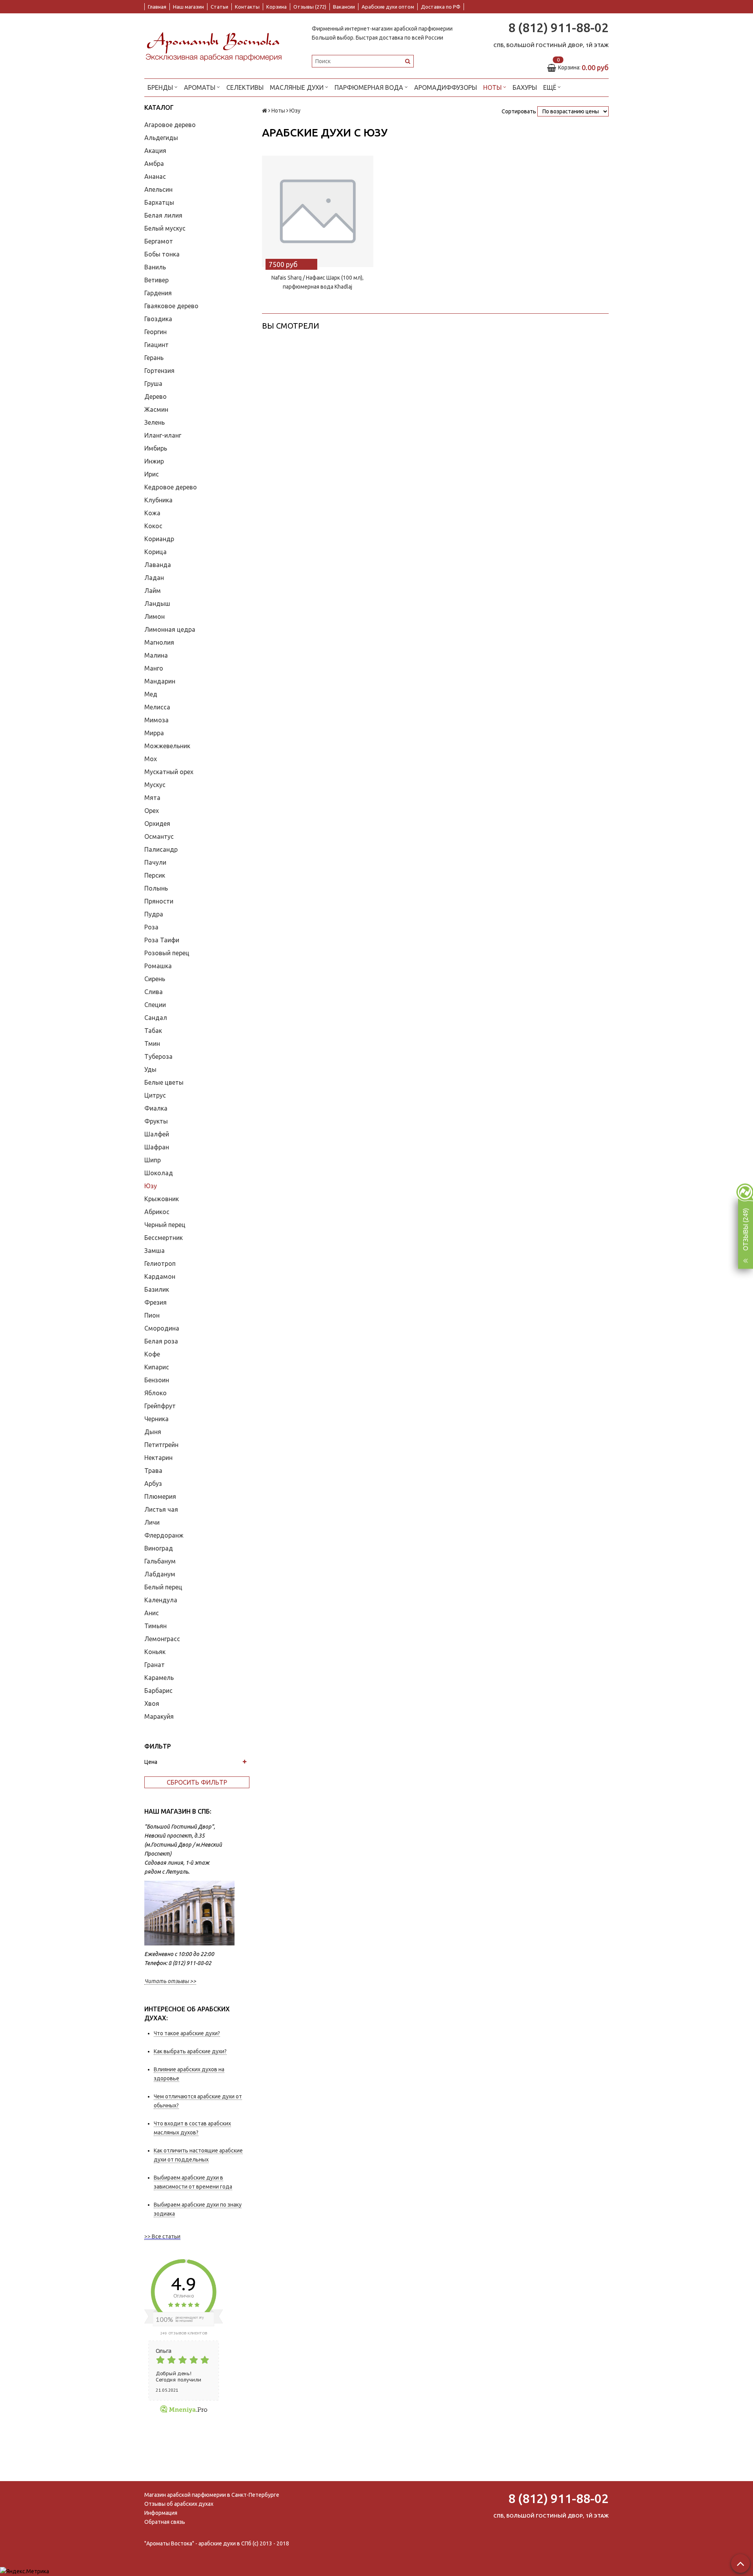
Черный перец (165, 1225)
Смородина (162, 1328)
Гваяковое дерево (171, 306)
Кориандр (159, 539)
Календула (161, 1600)
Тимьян (156, 1626)
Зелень (155, 422)
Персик (155, 875)
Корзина (276, 7)
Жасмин (156, 409)
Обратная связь (165, 2522)
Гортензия (159, 371)
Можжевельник (167, 746)
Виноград (159, 1548)
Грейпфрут (160, 1406)
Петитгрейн (161, 1445)
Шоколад (159, 1173)
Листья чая (161, 1509)
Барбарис (158, 1691)
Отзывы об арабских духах (179, 2504)
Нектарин (158, 1458)
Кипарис (157, 1367)
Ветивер (156, 280)
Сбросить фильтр (197, 1782)
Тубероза (158, 1056)
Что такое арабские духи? (187, 2033)
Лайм (153, 591)
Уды (150, 1069)
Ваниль (155, 267)
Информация (161, 2513)
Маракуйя (159, 1716)
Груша (153, 384)
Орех (152, 811)
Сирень (155, 979)
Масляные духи (297, 87)
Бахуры (525, 87)
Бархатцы (159, 202)
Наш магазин (188, 7)
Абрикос (157, 1212)
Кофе (152, 1354)
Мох (151, 759)
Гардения (158, 293)
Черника (156, 1419)
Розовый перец (167, 953)
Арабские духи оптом (388, 7)
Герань (154, 358)
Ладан (154, 578)
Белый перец (163, 1587)
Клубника (158, 500)
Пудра (154, 914)
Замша (155, 1251)
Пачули (155, 862)
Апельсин (158, 189)
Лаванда (158, 565)
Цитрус (155, 1095)
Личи (152, 1522)
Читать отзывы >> (170, 1981)
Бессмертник (164, 1238)
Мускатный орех (169, 772)
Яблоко (156, 1393)
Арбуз (153, 1483)
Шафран (157, 1147)
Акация (155, 151)
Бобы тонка (162, 254)
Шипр (153, 1160)
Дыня (153, 1432)
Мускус (155, 785)
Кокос (153, 526)
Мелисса (157, 707)
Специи (155, 1005)
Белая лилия (163, 215)
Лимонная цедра (170, 629)
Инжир (154, 461)
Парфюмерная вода (370, 87)
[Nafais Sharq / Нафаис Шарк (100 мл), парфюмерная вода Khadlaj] (318, 211)
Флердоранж (164, 1535)
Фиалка (156, 1108)
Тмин (152, 1043)
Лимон (155, 616)
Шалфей (157, 1134)
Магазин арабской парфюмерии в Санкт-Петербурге (212, 2495)
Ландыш (157, 604)
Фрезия (156, 1302)
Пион (152, 1315)
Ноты (493, 87)
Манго (154, 668)
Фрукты (156, 1121)
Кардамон (160, 1276)
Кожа (152, 513)
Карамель (159, 1678)
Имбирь (156, 448)
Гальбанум (160, 1561)
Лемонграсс (162, 1639)
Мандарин (160, 681)
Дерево (156, 396)
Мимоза (156, 720)
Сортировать (519, 111)
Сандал (156, 1018)
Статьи (219, 7)
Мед (151, 694)
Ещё (550, 87)
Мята (152, 798)
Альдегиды (161, 138)
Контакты (247, 7)
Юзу (151, 1186)
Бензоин (157, 1380)
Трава (153, 1471)
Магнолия (159, 642)
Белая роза (161, 1341)
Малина (156, 655)
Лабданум (160, 1574)
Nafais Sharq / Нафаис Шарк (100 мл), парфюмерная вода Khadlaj (317, 282)
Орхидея (157, 824)
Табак (153, 1031)
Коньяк (155, 1652)
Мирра (154, 733)
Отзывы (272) (310, 7)
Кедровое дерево (171, 487)
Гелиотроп (160, 1263)
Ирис (152, 474)
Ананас (155, 176)
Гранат (155, 1665)
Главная (157, 7)
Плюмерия (160, 1496)
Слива (154, 992)
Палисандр (161, 849)
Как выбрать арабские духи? (190, 2051)
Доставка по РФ (441, 7)
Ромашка (158, 966)
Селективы (245, 87)
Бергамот (159, 241)
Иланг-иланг (163, 435)
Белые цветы (164, 1082)
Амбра (154, 164)
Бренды (161, 87)
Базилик (157, 1289)
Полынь (156, 888)
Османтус (159, 836)
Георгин (156, 332)
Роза (151, 927)
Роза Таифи (162, 940)
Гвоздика (158, 319)
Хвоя (152, 1703)
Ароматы (200, 87)
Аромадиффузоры (446, 87)
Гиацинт (156, 345)
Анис (152, 1613)
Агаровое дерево (170, 125)
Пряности (159, 901)
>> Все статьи (162, 2236)
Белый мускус (165, 228)
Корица (156, 552)
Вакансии (344, 7)
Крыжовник (162, 1199)
